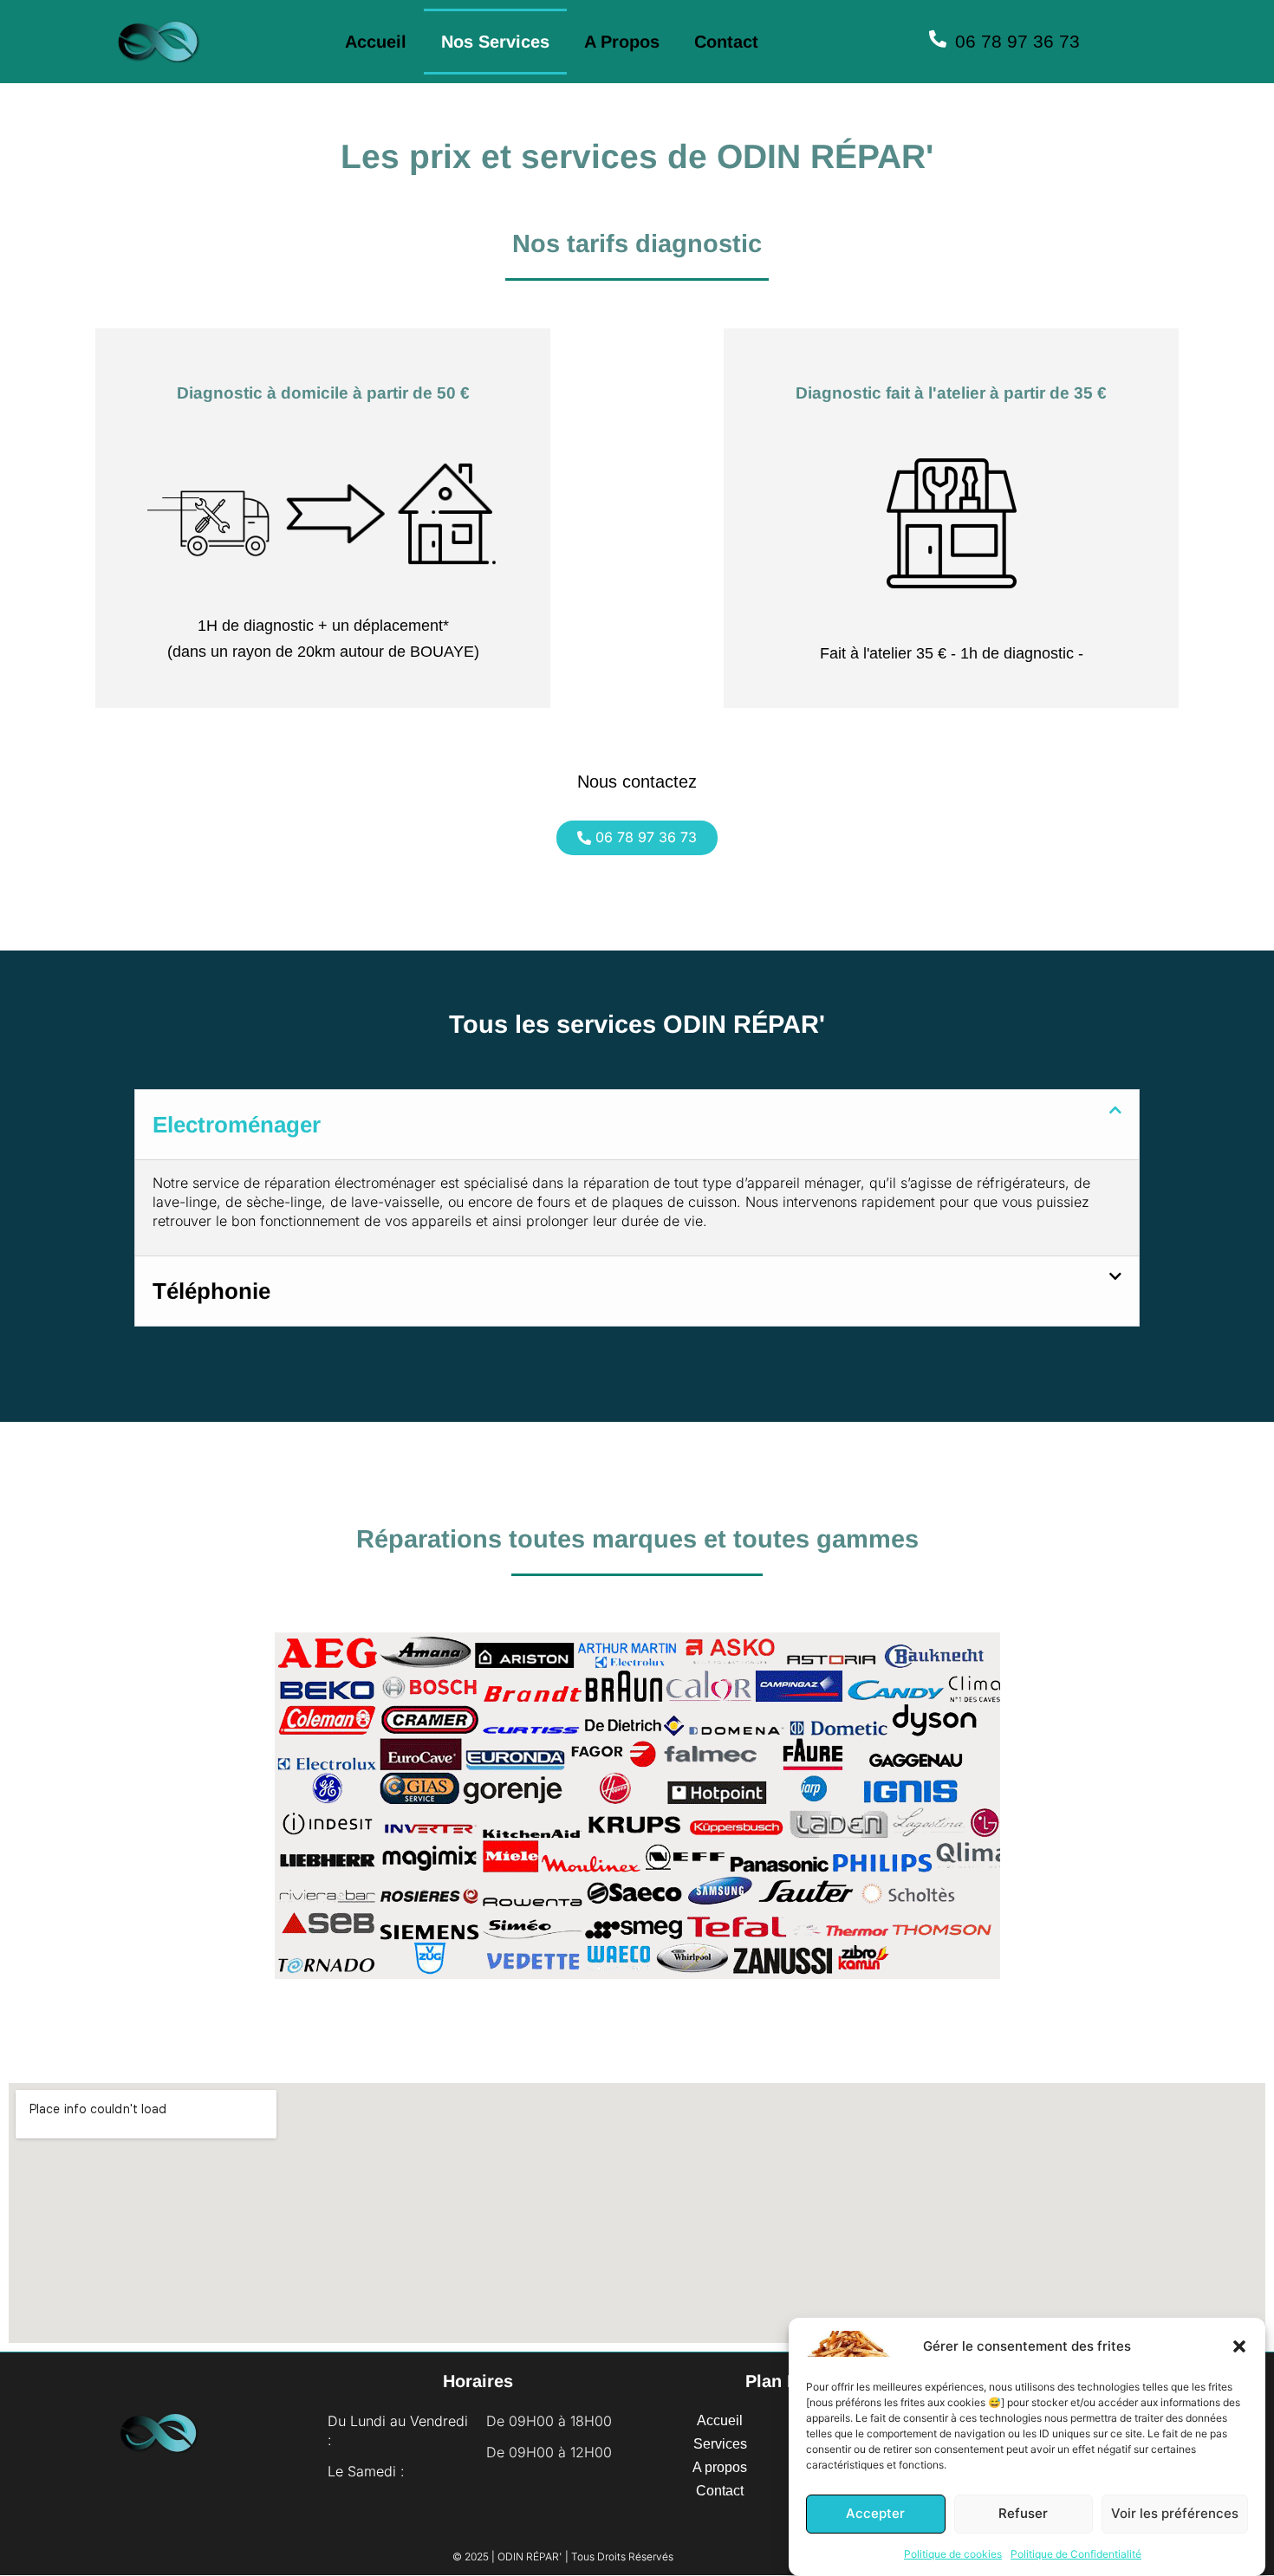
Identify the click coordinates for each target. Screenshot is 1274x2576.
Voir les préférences (1175, 2514)
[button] (1239, 2346)
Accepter (875, 2514)
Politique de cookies (953, 2554)
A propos (622, 42)
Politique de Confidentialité (1076, 2554)
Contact (726, 42)
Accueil (376, 42)
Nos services (495, 42)
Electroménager (237, 1125)
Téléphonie (211, 1291)
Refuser (1023, 2514)
